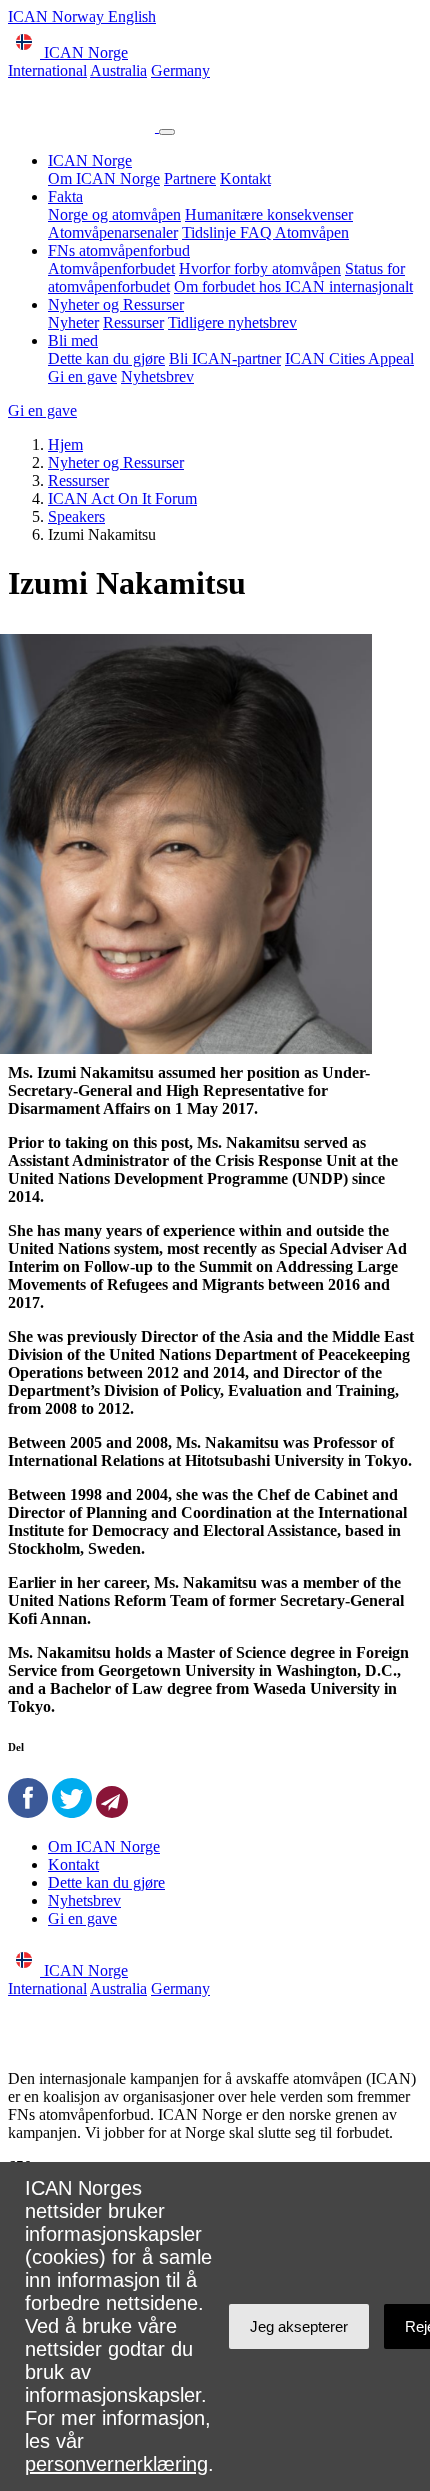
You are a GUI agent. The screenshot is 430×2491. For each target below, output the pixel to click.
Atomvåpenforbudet (111, 268)
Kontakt (245, 178)
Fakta (65, 196)
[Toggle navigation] (167, 132)
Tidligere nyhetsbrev (232, 322)
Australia (118, 70)
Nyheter (73, 322)
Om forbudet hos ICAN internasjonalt (293, 286)
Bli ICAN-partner (225, 358)
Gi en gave (82, 376)
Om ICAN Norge (104, 178)
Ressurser (133, 322)
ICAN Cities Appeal (349, 358)
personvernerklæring (116, 2464)
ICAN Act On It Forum (122, 498)
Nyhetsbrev (157, 376)
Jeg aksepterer (299, 2326)
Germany (180, 70)
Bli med (73, 340)
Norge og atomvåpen (114, 214)
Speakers (76, 516)
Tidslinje (211, 232)
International (47, 70)
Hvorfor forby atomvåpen (260, 268)
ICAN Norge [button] (84, 52)
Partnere (190, 178)
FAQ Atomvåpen (294, 232)
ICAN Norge (90, 160)
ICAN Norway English (82, 16)
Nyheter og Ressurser (116, 304)
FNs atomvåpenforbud (119, 250)
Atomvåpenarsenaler (113, 232)
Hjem (65, 444)
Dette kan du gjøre (106, 358)
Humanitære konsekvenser (269, 214)
